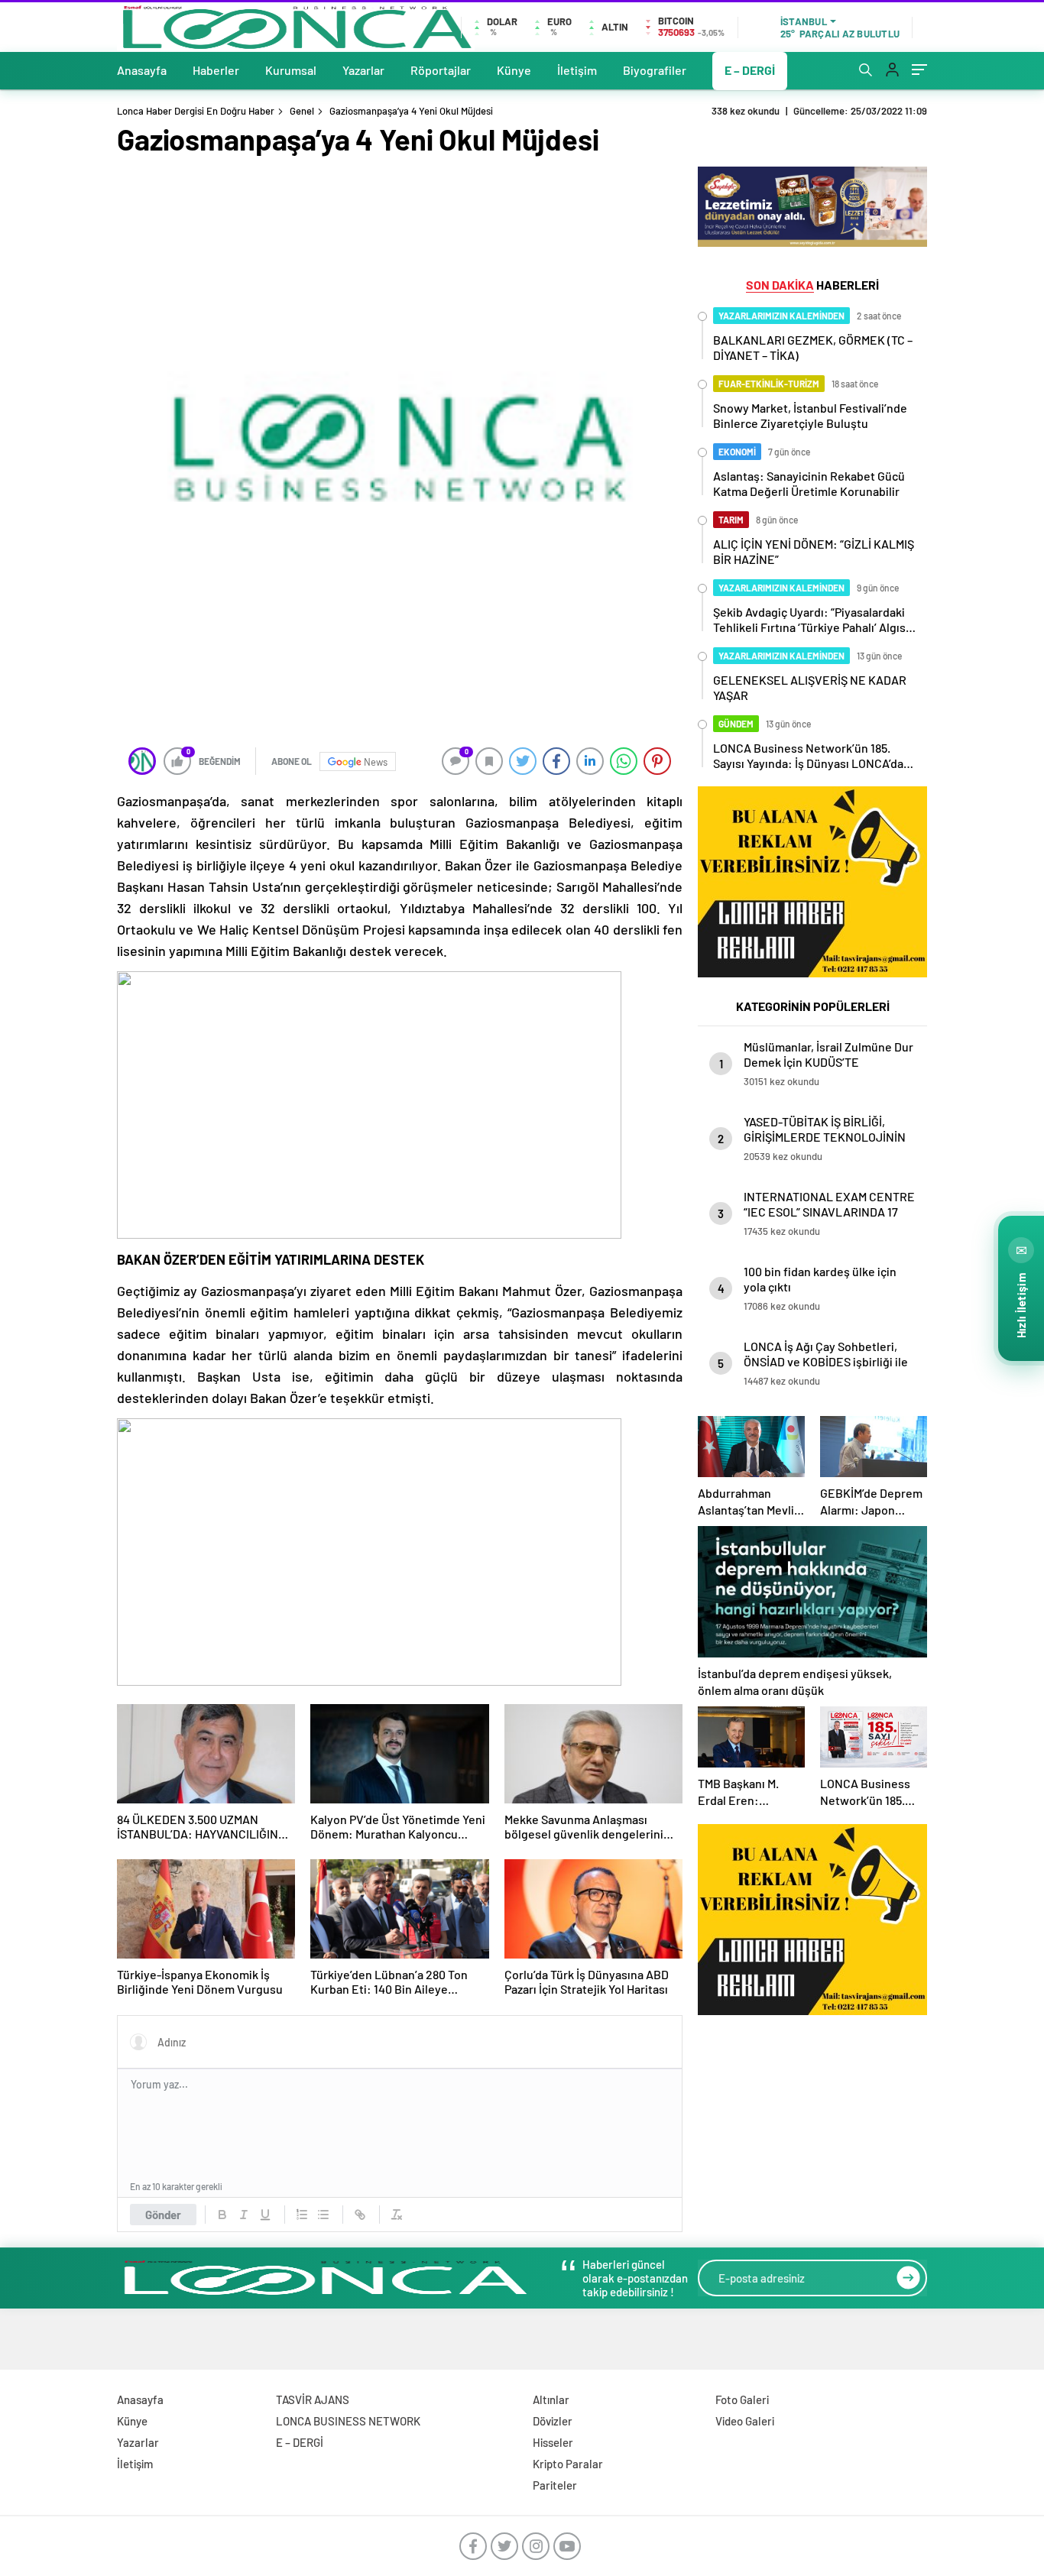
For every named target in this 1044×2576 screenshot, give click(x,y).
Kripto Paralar (568, 2464)
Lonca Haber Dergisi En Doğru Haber (196, 111)
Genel (302, 111)
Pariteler (555, 2485)
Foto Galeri (742, 2399)
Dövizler (553, 2421)
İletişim (577, 70)
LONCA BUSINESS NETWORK (348, 2421)
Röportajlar (441, 70)
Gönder (163, 2215)
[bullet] (323, 2215)
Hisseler (553, 2442)
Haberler (216, 70)
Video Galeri (745, 2421)
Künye (514, 70)
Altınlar (551, 2399)
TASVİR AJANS (313, 2399)
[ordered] (302, 2215)
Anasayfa (142, 70)
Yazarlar (363, 70)
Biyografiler (655, 70)
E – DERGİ (750, 70)
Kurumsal (291, 70)
